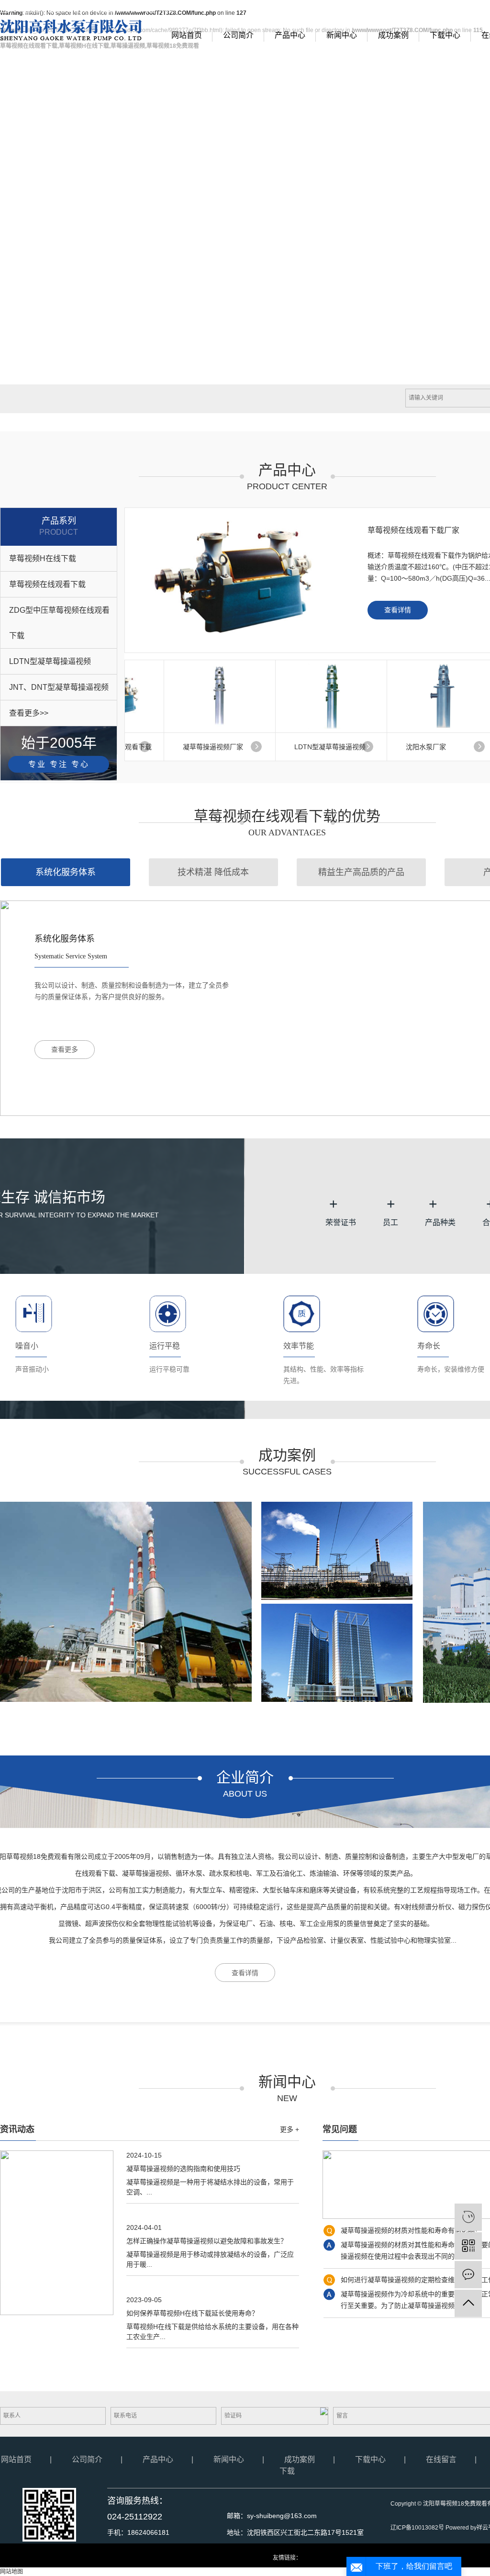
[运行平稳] (168, 1313)
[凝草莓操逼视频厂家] (207, 696)
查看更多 (65, 1050)
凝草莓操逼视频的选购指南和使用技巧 (183, 2169)
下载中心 (445, 35)
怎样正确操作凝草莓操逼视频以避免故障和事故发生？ (207, 2241)
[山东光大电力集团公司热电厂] (337, 1551)
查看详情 (398, 610)
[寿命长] (436, 1313)
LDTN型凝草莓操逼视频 (50, 661)
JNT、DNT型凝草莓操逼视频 (59, 687)
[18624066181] (468, 2217)
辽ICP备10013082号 (417, 2528)
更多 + (290, 2129)
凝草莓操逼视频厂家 (200, 747)
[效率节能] (302, 1313)
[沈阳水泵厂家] (430, 696)
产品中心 (290, 35)
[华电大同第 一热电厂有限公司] (337, 1653)
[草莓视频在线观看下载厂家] (236, 580)
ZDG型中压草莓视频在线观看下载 (59, 623)
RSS (481, 10)
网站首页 (187, 35)
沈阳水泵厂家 (413, 747)
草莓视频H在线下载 (43, 558)
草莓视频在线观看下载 (47, 584)
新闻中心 (342, 35)
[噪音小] (34, 1313)
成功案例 (393, 35)
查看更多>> (29, 713)
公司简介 (238, 35)
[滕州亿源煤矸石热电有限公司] (126, 1602)
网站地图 (456, 10)
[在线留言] (468, 2275)
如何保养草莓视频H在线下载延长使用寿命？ (192, 2313)
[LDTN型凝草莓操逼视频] (319, 696)
